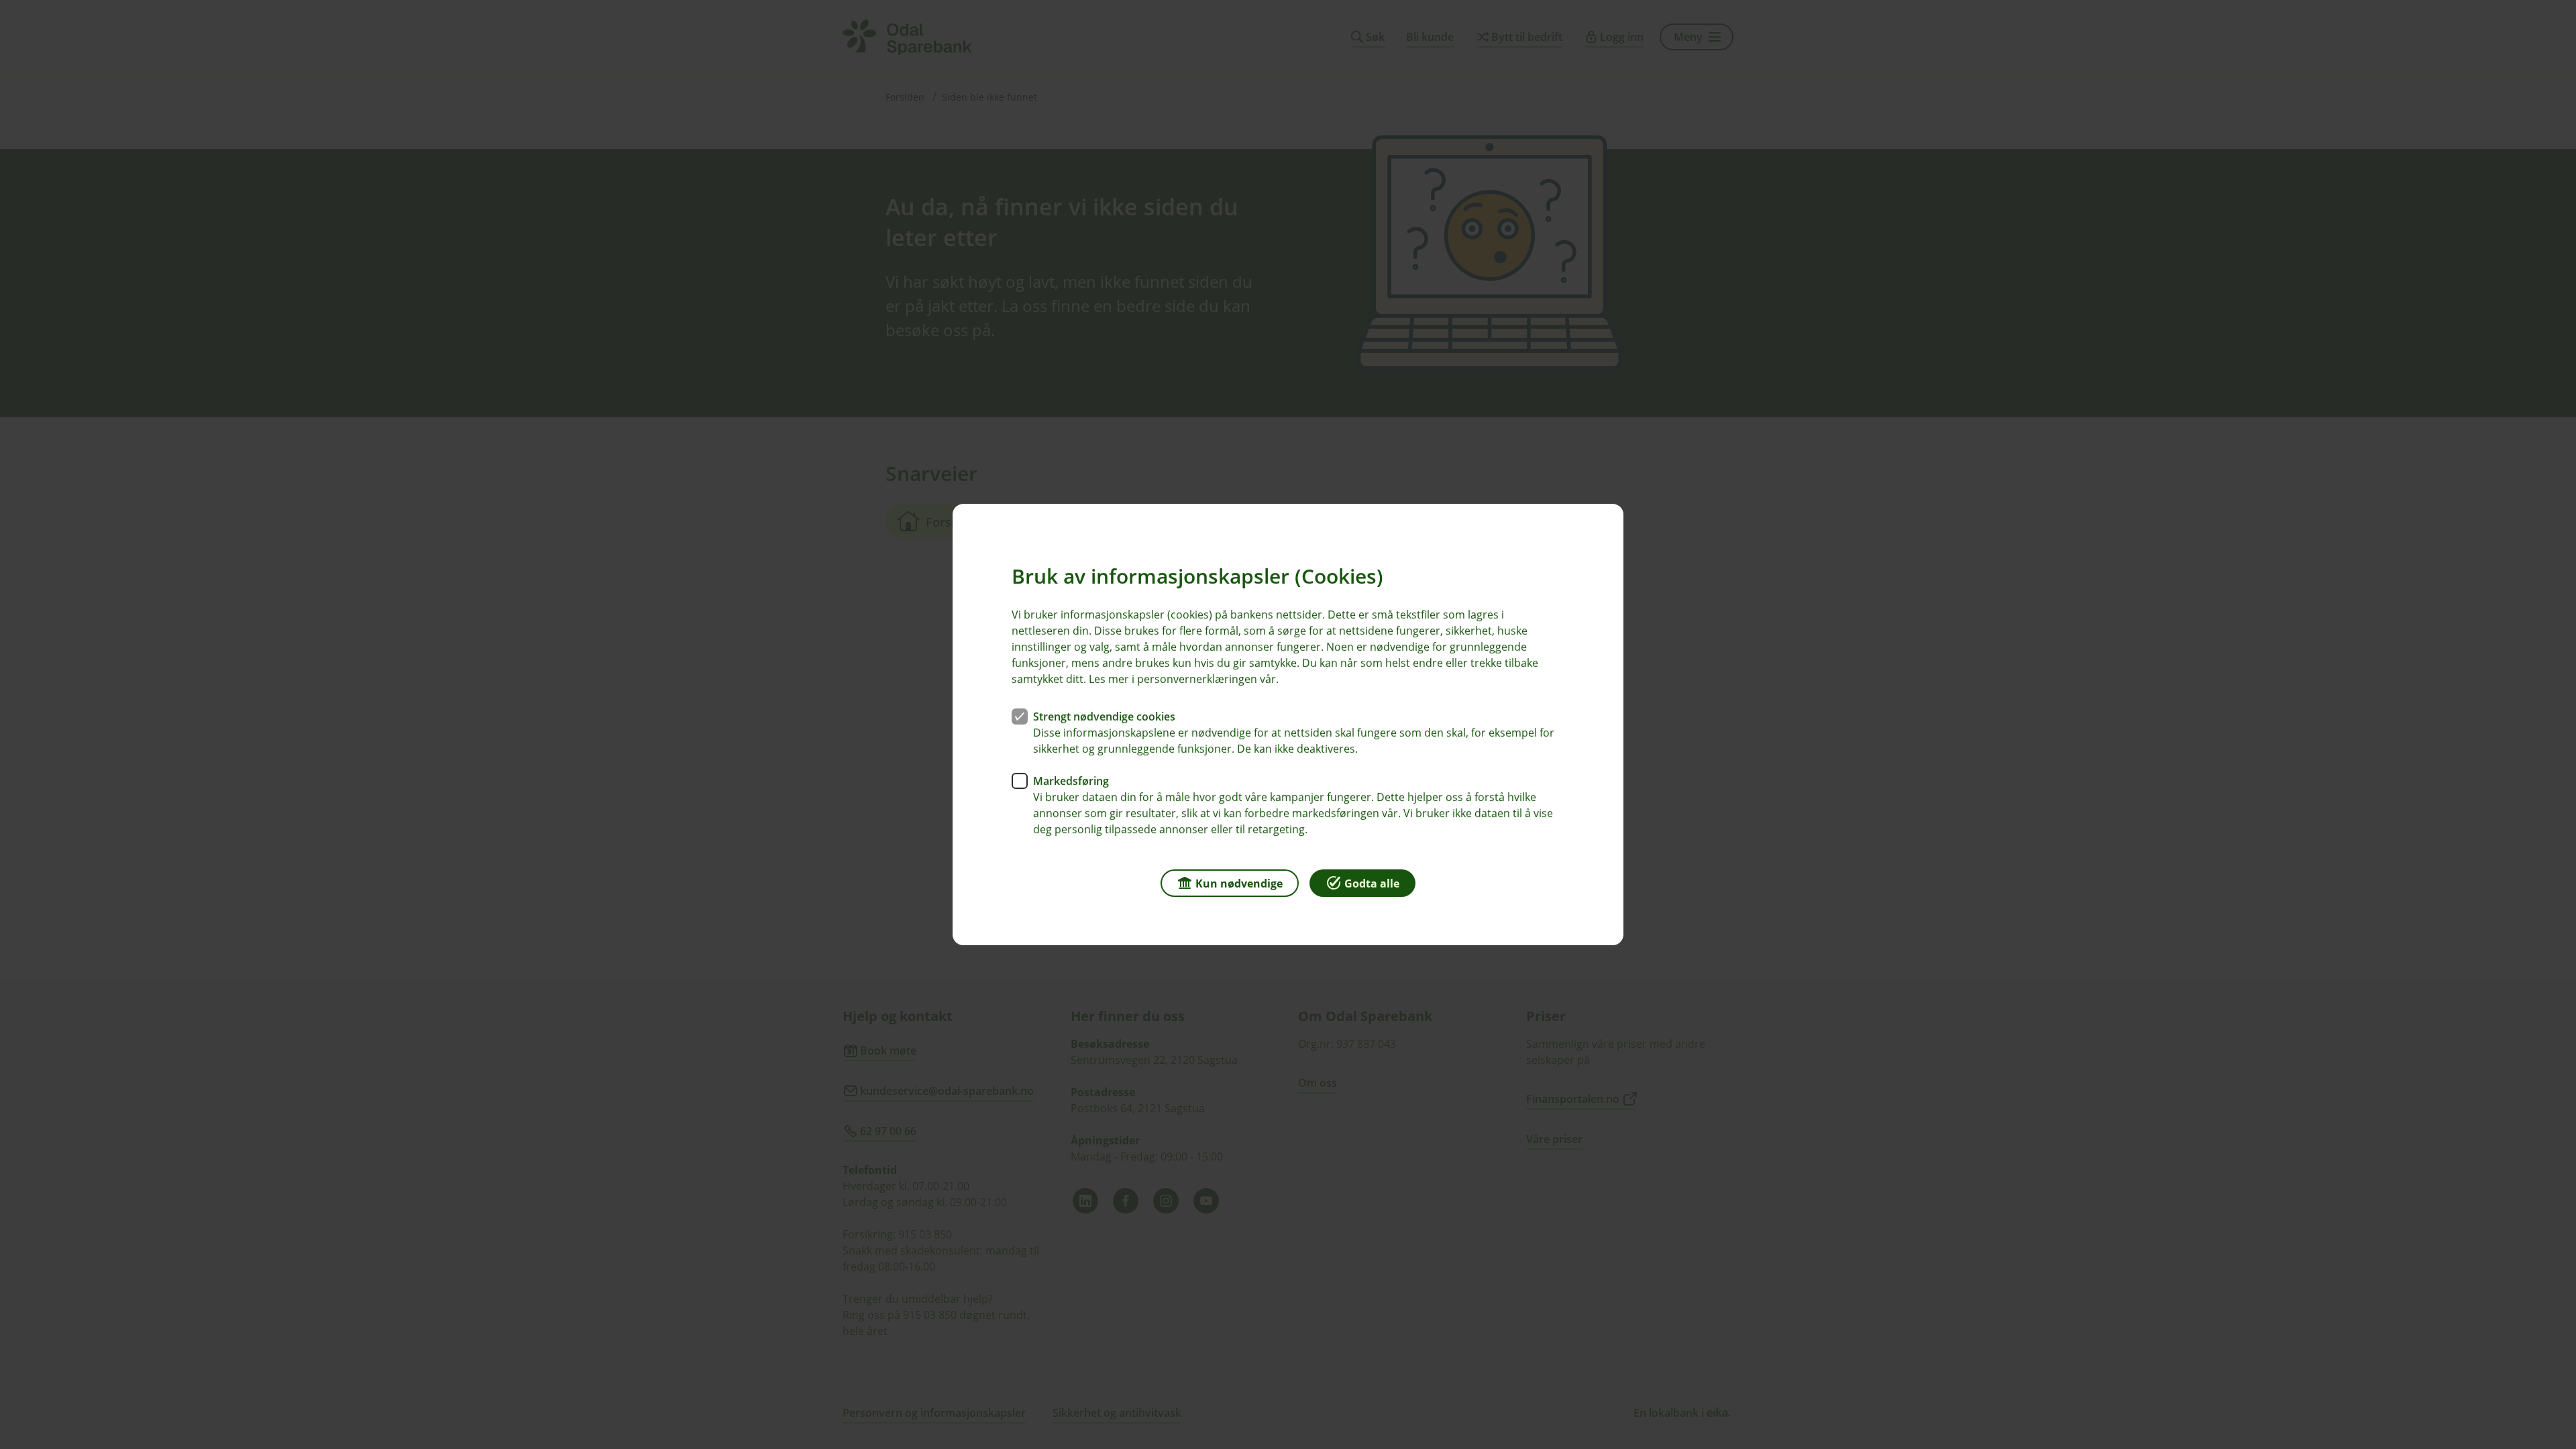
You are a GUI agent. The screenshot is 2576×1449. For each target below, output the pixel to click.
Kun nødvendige (1239, 883)
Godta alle (1372, 883)
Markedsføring (1071, 781)
